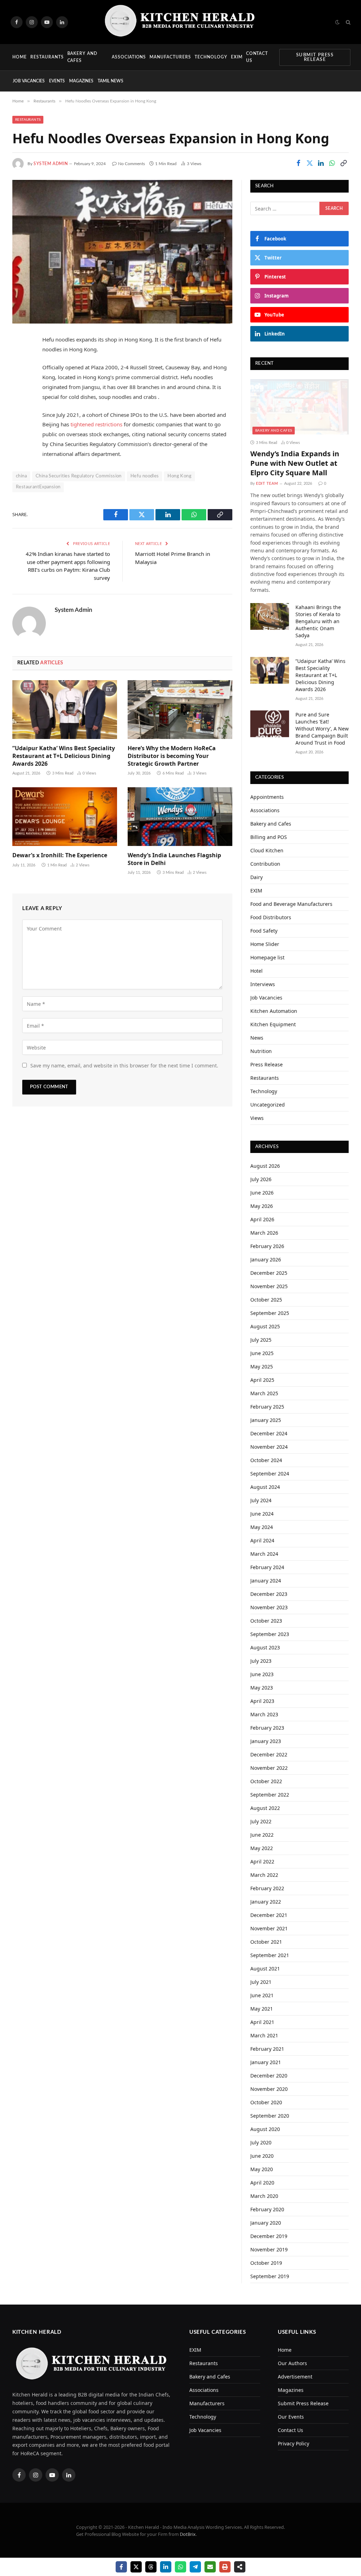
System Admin (51, 164)
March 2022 (264, 1875)
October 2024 (266, 1460)
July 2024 (261, 1500)
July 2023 (261, 1661)
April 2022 (262, 1862)
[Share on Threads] (151, 2567)
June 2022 (262, 1835)
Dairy (256, 877)
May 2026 (262, 1206)
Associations (129, 57)
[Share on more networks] (240, 2567)
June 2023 (262, 1674)
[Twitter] (19, 376)
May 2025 (262, 1367)
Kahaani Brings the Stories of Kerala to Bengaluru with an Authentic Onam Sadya (318, 621)
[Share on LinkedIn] (321, 163)
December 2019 (269, 2236)
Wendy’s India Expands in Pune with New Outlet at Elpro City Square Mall (295, 463)
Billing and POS (269, 837)
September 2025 (270, 1313)
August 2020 (265, 2129)
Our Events (291, 2417)
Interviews (263, 984)
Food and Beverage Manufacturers (291, 904)
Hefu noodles (145, 476)
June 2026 (262, 1193)
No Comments (131, 164)
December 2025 (269, 1273)
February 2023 (267, 1728)
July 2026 (261, 1179)
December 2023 (269, 1594)
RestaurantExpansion (38, 487)
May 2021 (262, 2009)
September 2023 (270, 1634)
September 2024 (270, 1474)
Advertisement (295, 2377)
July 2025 (261, 1340)
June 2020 (262, 2156)
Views (257, 1118)
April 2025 (262, 1380)
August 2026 (265, 1166)
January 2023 (266, 1741)
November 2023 (269, 1607)
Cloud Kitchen (267, 850)
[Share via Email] (210, 2567)
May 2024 (262, 1527)
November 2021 (269, 1928)
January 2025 (266, 1420)
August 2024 (265, 1487)
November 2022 (269, 1768)
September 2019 (270, 2276)
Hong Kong (179, 476)
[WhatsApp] (19, 412)
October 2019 (266, 2263)
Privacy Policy (293, 2443)
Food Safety (264, 931)
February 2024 (267, 1567)
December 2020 (269, 2076)
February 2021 (267, 2049)
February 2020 (267, 2209)
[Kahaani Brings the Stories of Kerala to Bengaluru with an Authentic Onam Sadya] (270, 616)
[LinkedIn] (19, 394)
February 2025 (267, 1407)
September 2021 (270, 1955)
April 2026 (262, 1219)
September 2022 (270, 1795)
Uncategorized (268, 1105)
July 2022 (261, 1821)
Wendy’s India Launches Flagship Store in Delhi (174, 859)
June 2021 (262, 1995)
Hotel (256, 971)
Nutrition (261, 1051)
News (257, 1038)
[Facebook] (19, 358)
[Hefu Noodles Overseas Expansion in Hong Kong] (122, 252)
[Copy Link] (343, 163)
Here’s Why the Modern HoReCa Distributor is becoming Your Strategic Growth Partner (172, 756)
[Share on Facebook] (298, 163)
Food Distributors (271, 917)
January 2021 (266, 2062)
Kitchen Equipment (273, 1024)
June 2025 (262, 1353)
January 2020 (266, 2223)
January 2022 (266, 1902)
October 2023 (266, 1621)
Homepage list (267, 957)
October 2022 (266, 1781)
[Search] (347, 22)
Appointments (267, 797)
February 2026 (267, 1246)
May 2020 (262, 2169)
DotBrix (188, 2534)
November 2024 (269, 1447)
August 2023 (265, 1647)
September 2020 (270, 2116)
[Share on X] (136, 2567)
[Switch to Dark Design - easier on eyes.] (337, 22)
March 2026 (264, 1233)
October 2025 (266, 1300)
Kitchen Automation (274, 1011)
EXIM (237, 57)
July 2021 (261, 1982)
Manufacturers (170, 57)
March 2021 (264, 2035)
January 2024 (266, 1581)
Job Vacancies (29, 81)
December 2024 (269, 1433)
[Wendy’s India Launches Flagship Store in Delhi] (180, 817)
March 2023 (264, 1714)
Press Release (267, 1064)
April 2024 (262, 1540)
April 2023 (262, 1701)
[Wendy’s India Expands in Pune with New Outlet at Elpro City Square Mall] (299, 407)
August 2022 (265, 1808)
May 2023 (262, 1688)
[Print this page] (225, 2567)
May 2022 (262, 1848)
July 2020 (261, 2142)
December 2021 (269, 1915)
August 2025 (265, 1326)
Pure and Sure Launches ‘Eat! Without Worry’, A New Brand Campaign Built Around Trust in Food (322, 729)
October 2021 (266, 1942)
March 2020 (264, 2196)
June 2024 (262, 1514)
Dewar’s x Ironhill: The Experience (60, 855)
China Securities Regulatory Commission (79, 476)
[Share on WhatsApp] (332, 163)
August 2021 (265, 1969)
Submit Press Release (315, 57)
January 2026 (266, 1259)
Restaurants (47, 57)
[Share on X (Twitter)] (310, 163)
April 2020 (262, 2183)
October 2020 (266, 2102)
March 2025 (264, 1393)
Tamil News (111, 81)
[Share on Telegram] (195, 2567)
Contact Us (257, 57)
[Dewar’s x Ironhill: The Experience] (65, 817)
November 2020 (269, 2089)
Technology (211, 57)
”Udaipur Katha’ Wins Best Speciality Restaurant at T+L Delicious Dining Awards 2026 (64, 756)
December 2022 (269, 1754)
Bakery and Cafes (82, 57)
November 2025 (269, 1286)
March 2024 (264, 1554)
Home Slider (265, 944)
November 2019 (269, 2249)
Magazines (81, 81)
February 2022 (267, 1888)
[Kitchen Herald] (180, 22)
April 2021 (262, 2022)
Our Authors (292, 2363)
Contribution (265, 864)
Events (57, 81)
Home (20, 57)
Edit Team (267, 484)
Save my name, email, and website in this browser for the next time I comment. (124, 1066)
